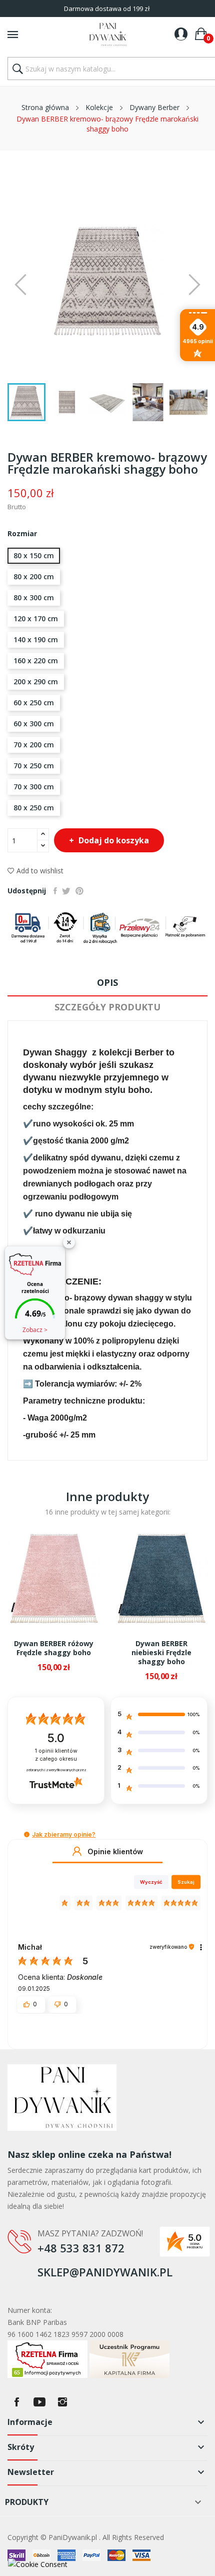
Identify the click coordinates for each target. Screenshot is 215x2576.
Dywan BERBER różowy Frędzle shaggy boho (54, 1648)
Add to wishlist (40, 871)
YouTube (39, 2402)
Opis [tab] (107, 982)
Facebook (16, 2402)
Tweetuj (66, 891)
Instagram (62, 2402)
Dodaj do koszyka (114, 840)
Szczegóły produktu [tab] (107, 1007)
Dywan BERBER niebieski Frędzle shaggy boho (161, 1653)
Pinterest (79, 891)
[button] (27, 1834)
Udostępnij (55, 891)
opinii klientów (56, 1755)
